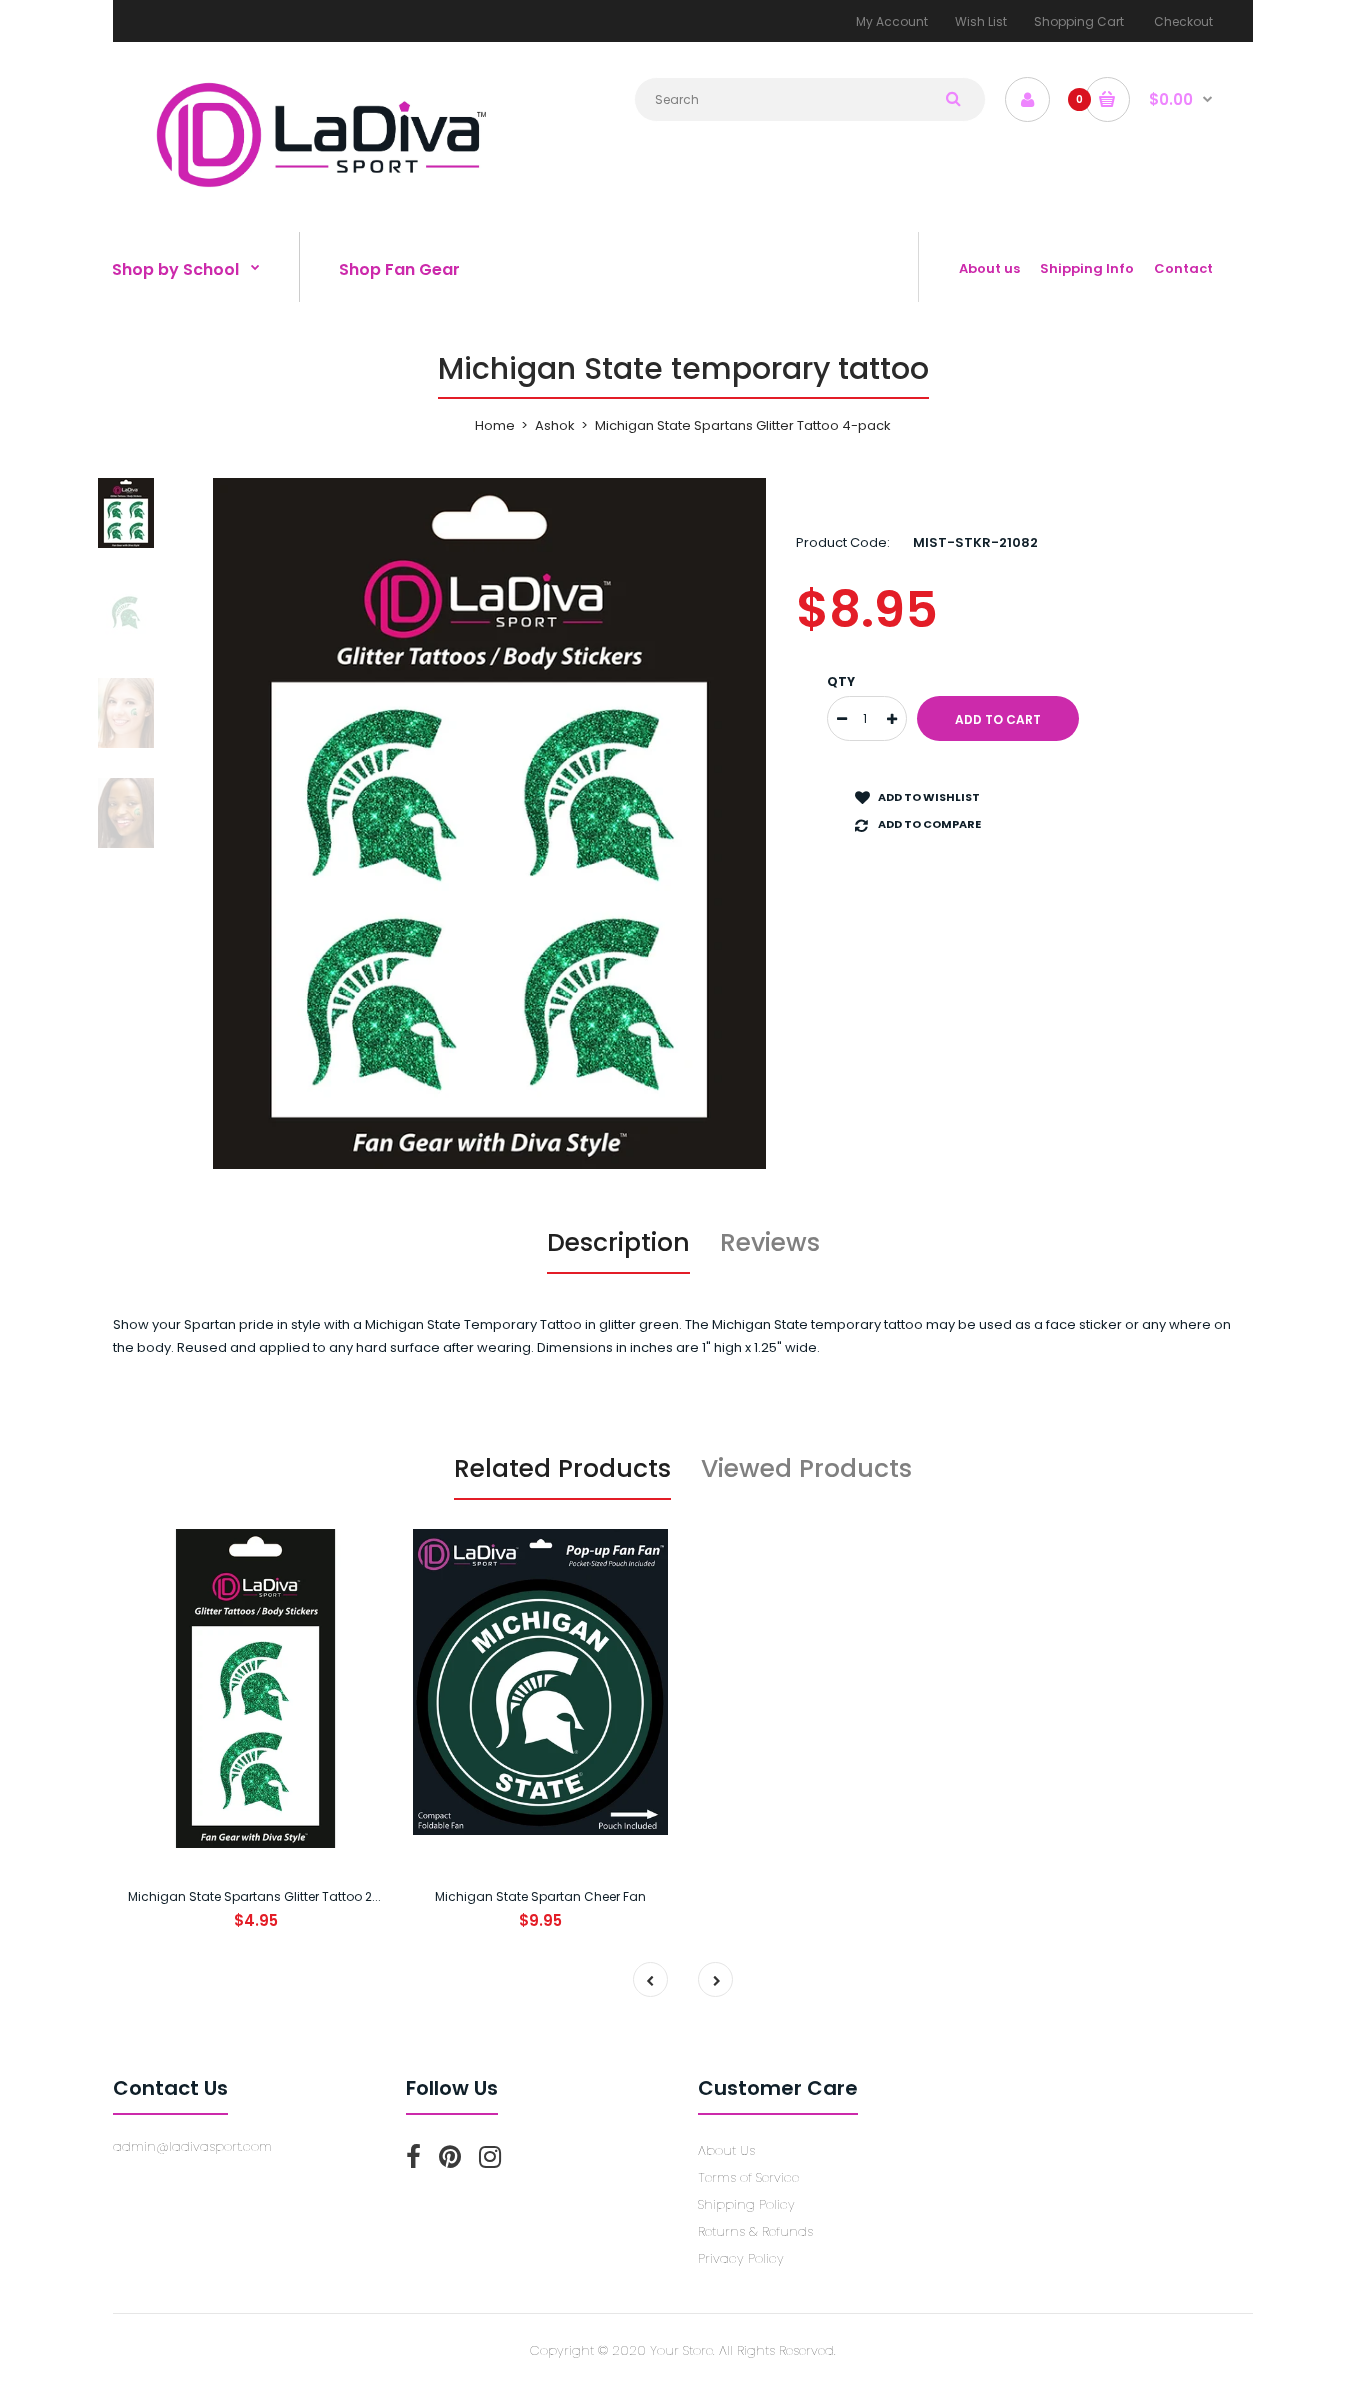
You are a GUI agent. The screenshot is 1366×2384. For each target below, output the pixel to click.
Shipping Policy (746, 2204)
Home (495, 425)
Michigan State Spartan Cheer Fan (540, 1896)
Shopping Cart (1079, 21)
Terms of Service (748, 2177)
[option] (489, 823)
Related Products (562, 1468)
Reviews (770, 1242)
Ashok (555, 425)
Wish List (981, 21)
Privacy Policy (741, 2258)
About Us (726, 2150)
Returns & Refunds (755, 2231)
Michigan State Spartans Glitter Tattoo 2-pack (269, 1896)
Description (618, 1242)
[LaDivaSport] (319, 185)
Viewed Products (806, 1468)
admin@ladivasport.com (192, 2146)
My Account (892, 21)
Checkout (1183, 21)
